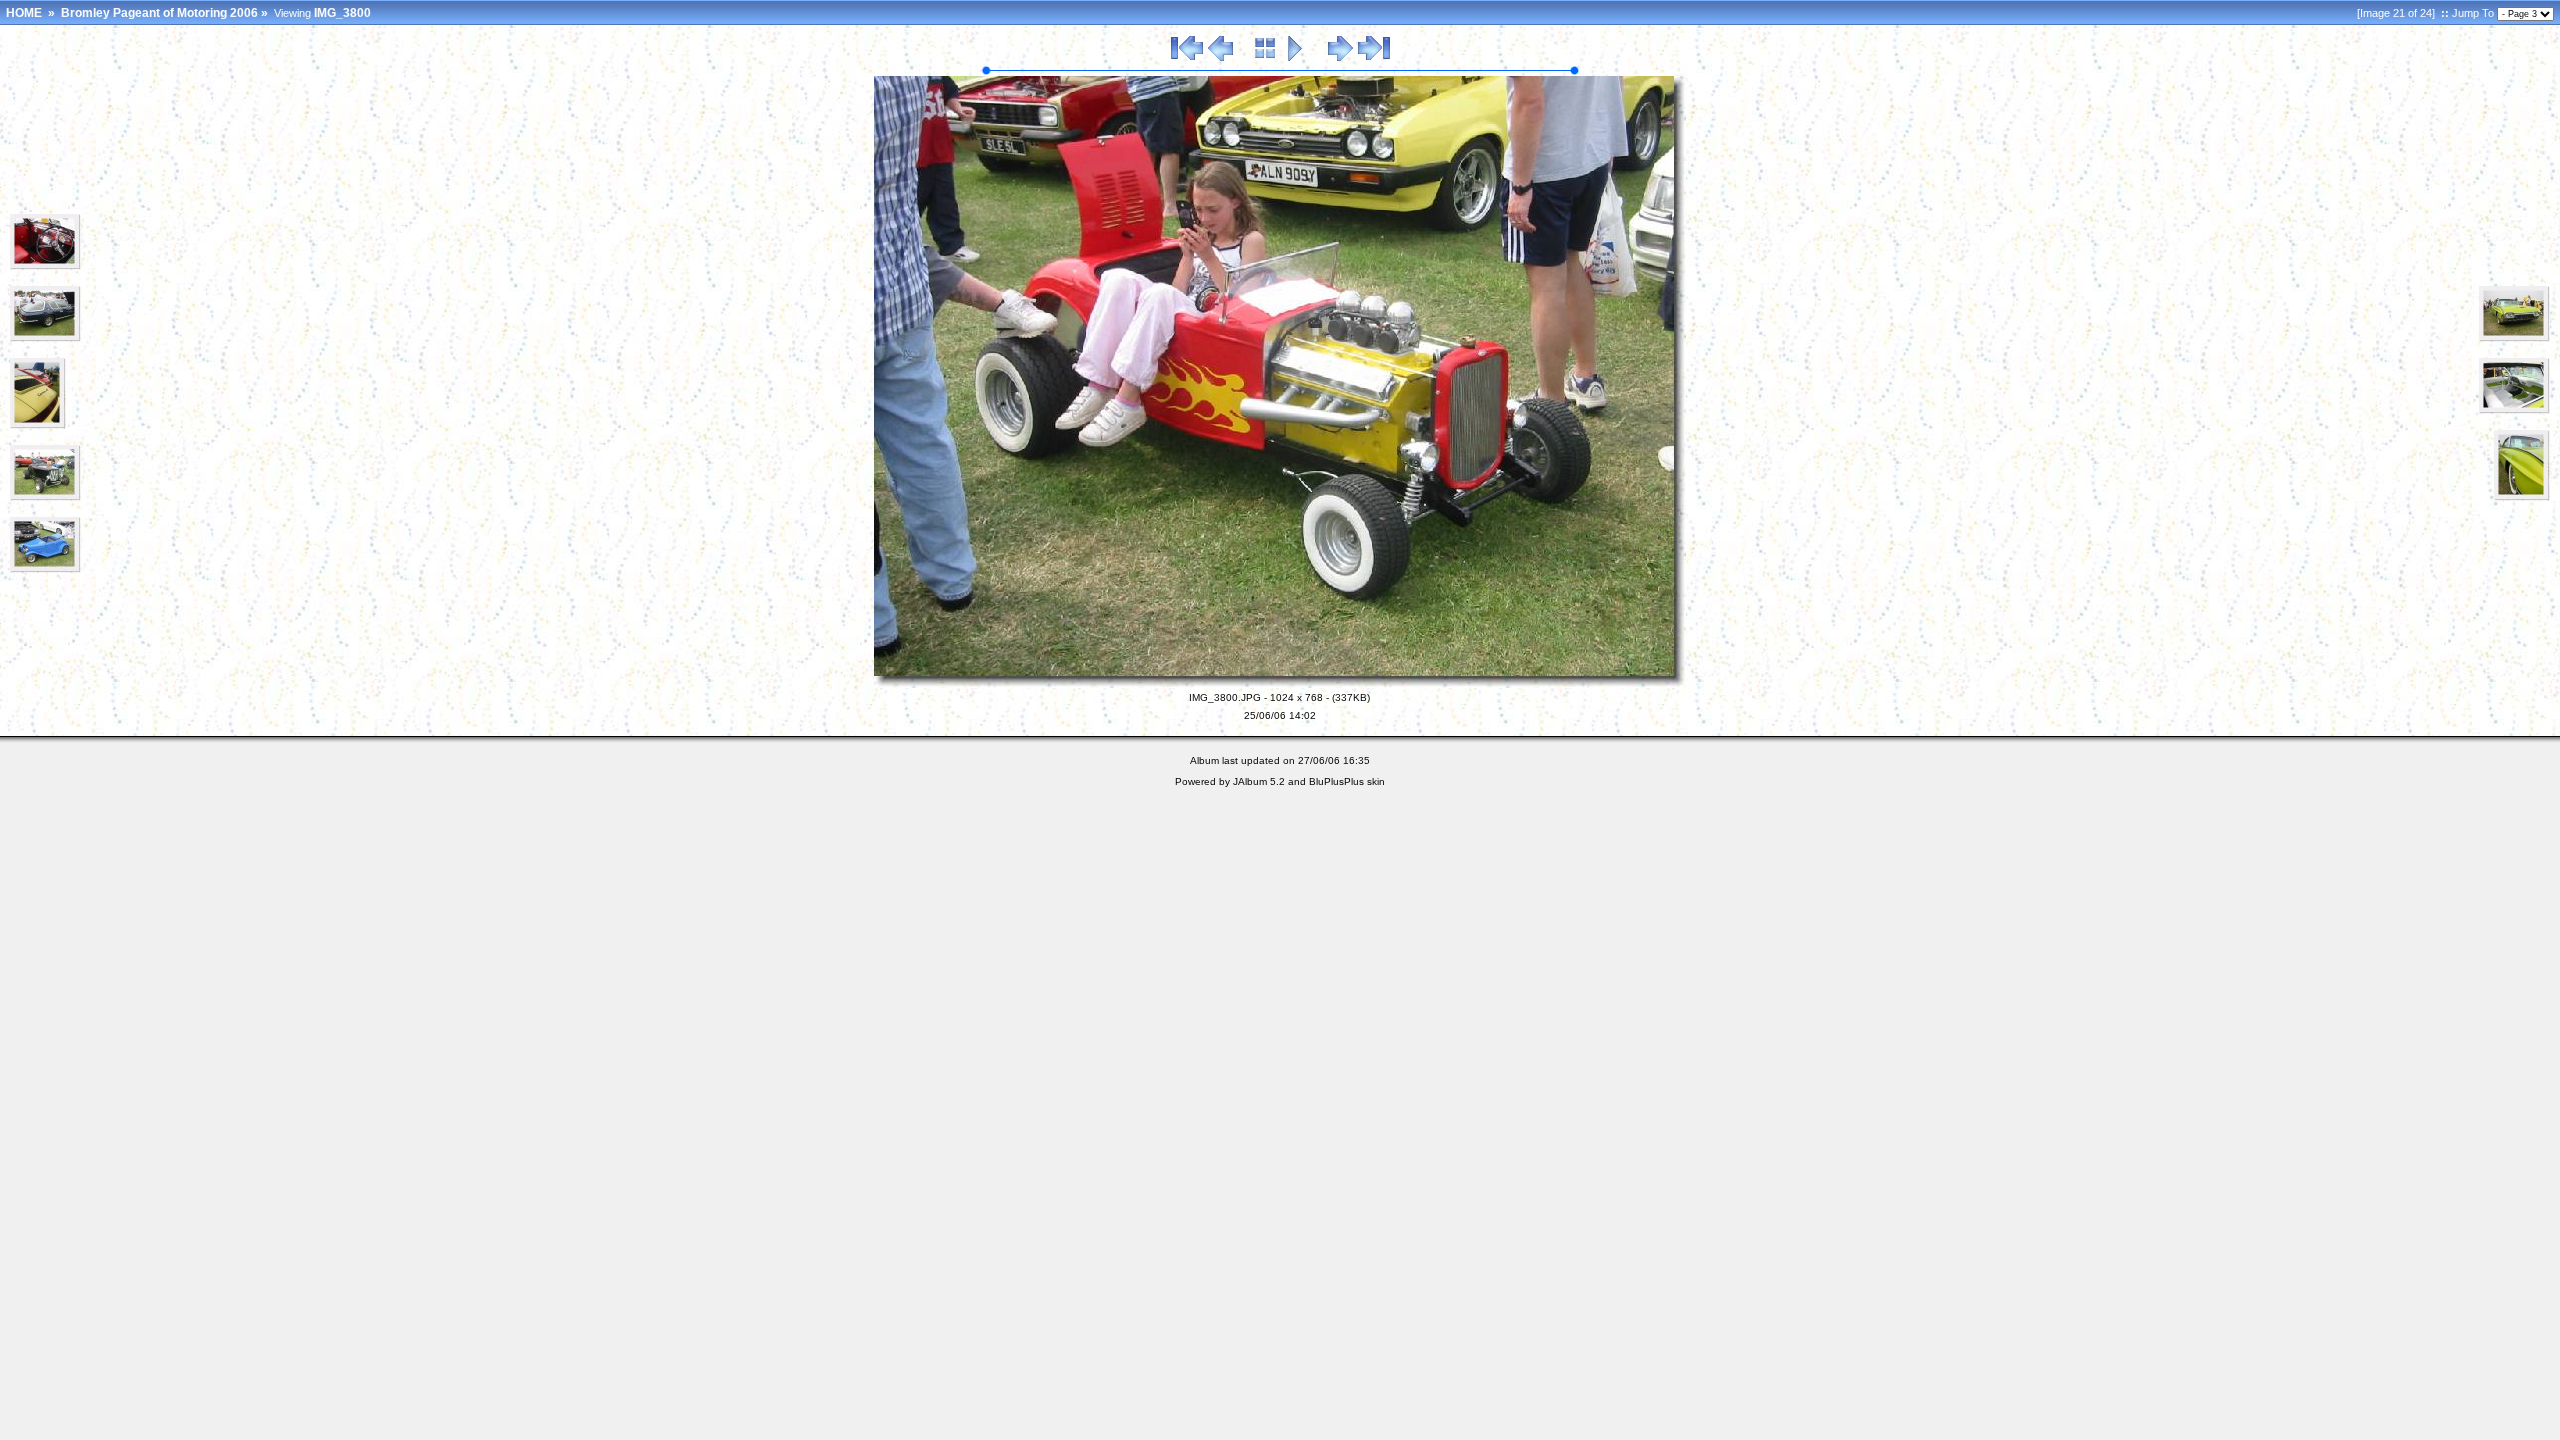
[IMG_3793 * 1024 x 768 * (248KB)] (45, 266)
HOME (24, 13)
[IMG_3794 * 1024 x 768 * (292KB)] (45, 338)
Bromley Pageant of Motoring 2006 (159, 13)
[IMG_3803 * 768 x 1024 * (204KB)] (2522, 497)
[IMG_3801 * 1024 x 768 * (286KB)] (2514, 338)
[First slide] (1187, 58)
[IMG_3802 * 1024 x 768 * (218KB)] (2514, 410)
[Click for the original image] (1280, 684)
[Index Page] (1265, 58)
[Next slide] (1340, 58)
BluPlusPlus (1336, 781)
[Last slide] (1374, 58)
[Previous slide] (1220, 58)
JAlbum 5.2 (1259, 781)
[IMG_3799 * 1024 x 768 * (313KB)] (45, 569)
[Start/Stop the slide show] (1295, 58)
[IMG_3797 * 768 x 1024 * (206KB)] (38, 425)
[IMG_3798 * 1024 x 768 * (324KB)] (45, 497)
